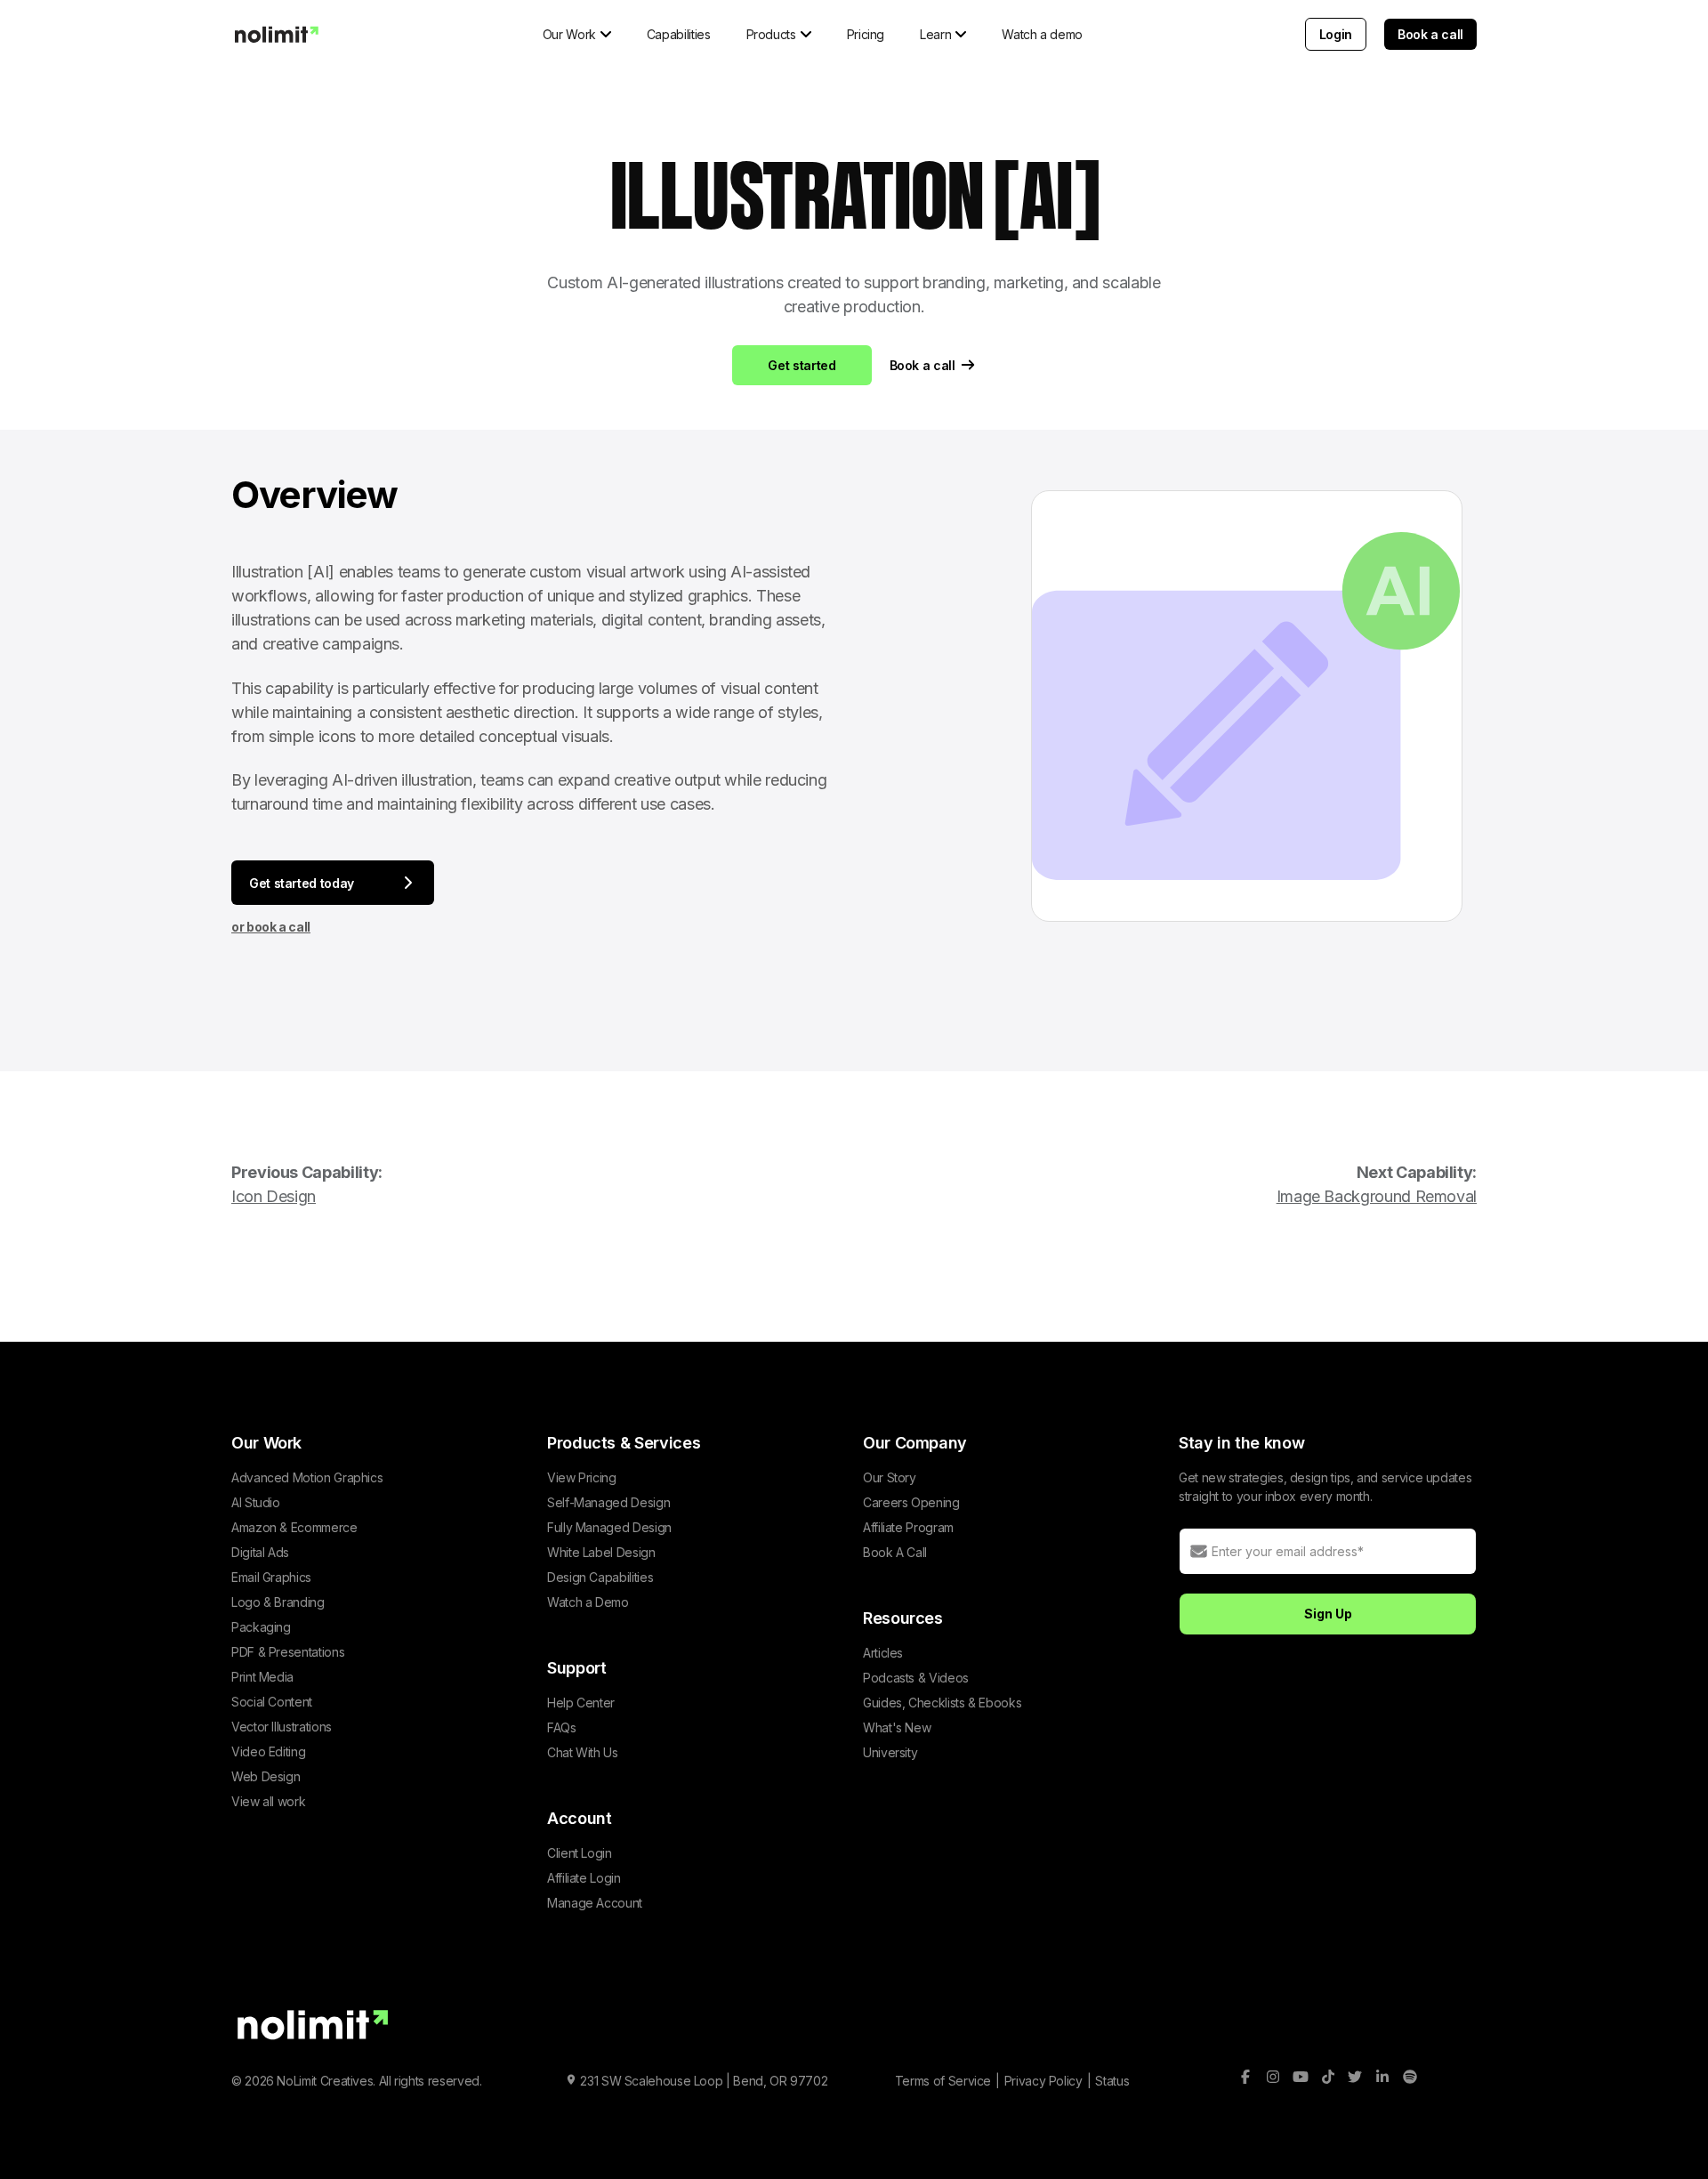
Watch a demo (1042, 34)
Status (1112, 2081)
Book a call (1430, 34)
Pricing (866, 34)
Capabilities (679, 34)
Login (1336, 34)
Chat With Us (583, 1752)
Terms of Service (943, 2081)
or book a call (271, 927)
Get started (802, 365)
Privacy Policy (1043, 2081)
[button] (577, 34)
